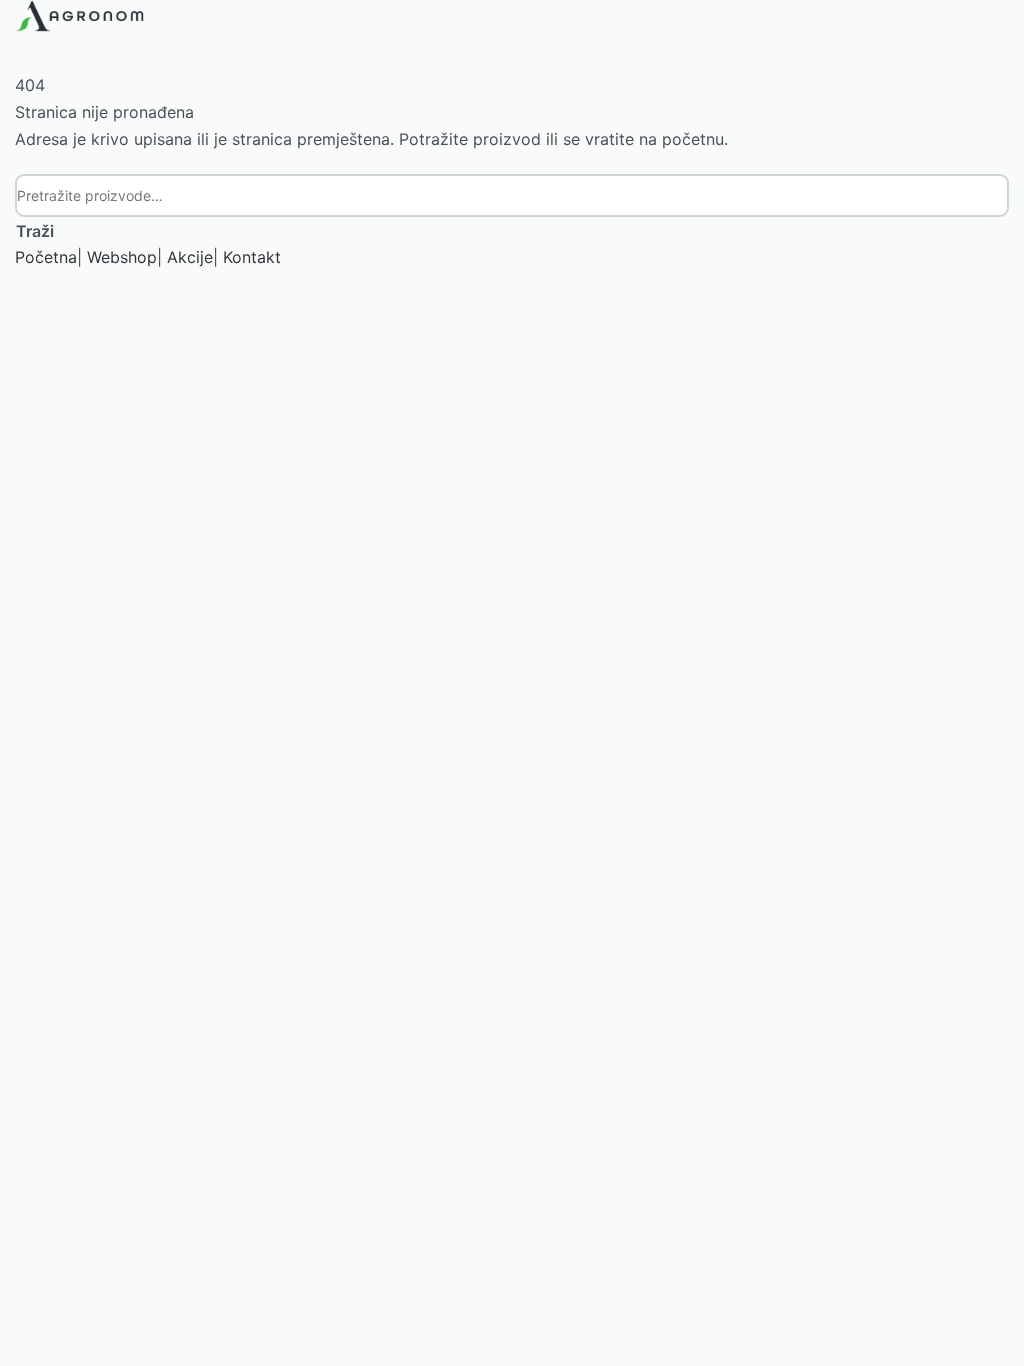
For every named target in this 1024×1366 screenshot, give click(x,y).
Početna (46, 257)
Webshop (122, 257)
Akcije (190, 257)
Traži (35, 231)
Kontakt (252, 257)
